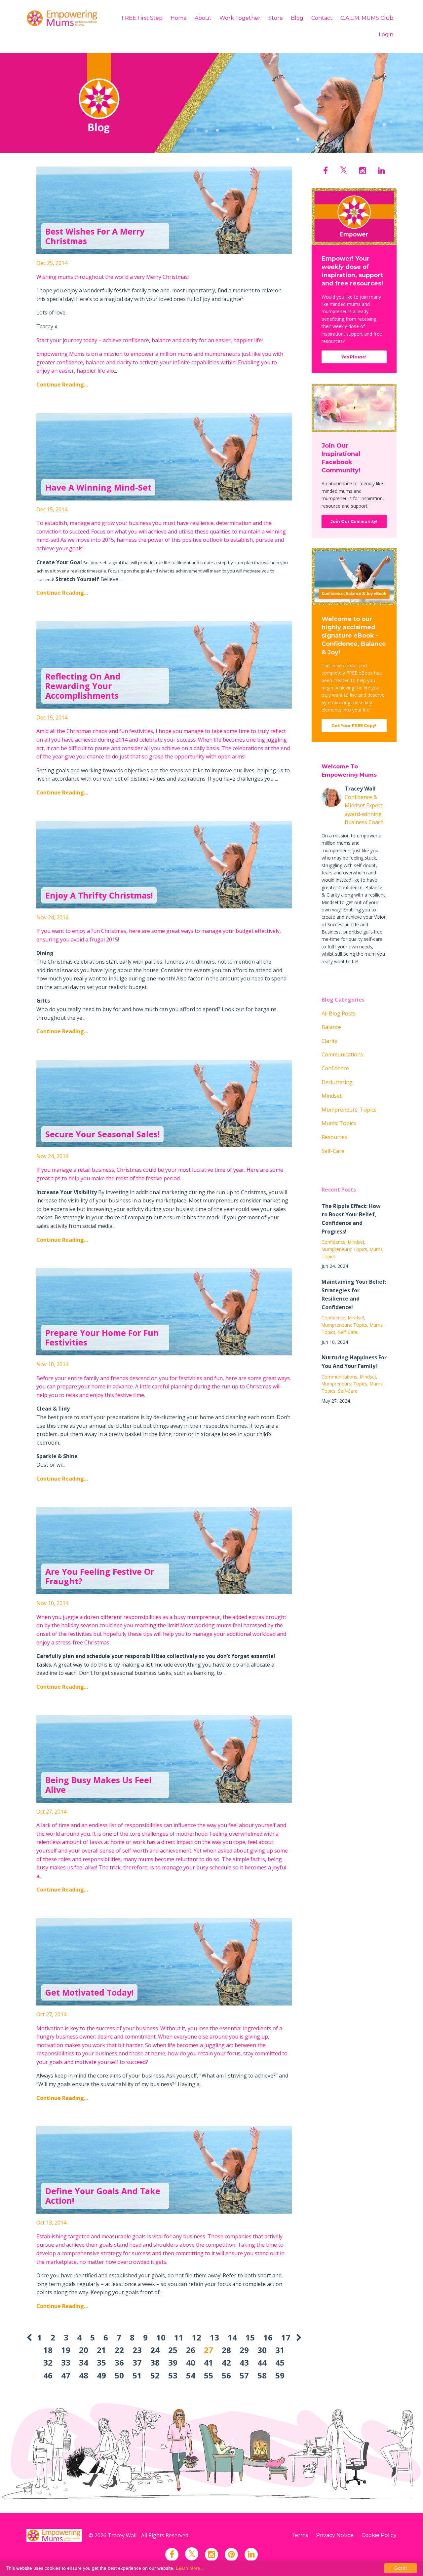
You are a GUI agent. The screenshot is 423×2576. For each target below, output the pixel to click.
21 (101, 2350)
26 (191, 2350)
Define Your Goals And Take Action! (103, 2196)
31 (280, 2350)
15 (250, 2337)
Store (276, 18)
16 (268, 2337)
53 (173, 2375)
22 (119, 2350)
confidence (335, 1068)
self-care (333, 1151)
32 (48, 2362)
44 (262, 2362)
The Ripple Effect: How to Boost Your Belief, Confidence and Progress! (351, 1219)
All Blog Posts (339, 1013)
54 (191, 2375)
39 (173, 2362)
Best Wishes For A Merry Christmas (95, 236)
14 (232, 2337)
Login (386, 35)
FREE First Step (142, 18)
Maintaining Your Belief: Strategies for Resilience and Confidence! (354, 1294)
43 (244, 2362)
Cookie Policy (379, 2535)
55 (209, 2375)
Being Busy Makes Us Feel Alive (98, 1785)
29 (244, 2350)
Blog (297, 18)
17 (286, 2337)
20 (84, 2350)
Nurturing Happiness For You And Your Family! (354, 1362)
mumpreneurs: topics (349, 1110)
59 (280, 2375)
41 (209, 2362)
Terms (300, 2535)
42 (226, 2362)
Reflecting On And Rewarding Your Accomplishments (83, 686)
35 (101, 2362)
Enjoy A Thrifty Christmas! (99, 895)
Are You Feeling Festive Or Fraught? (100, 1576)
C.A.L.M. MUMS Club (367, 18)
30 (262, 2350)
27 (209, 2350)
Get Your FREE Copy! (354, 726)
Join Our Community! (354, 521)
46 (48, 2375)
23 (137, 2350)
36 (119, 2362)
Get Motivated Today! (89, 1992)
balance (331, 1027)
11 (179, 2337)
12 (197, 2337)
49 (101, 2375)
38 (155, 2362)
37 (137, 2362)
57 (244, 2375)
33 (66, 2362)
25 (173, 2350)
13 (214, 2337)
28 (226, 2350)
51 (137, 2375)
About (203, 18)
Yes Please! (354, 357)
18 (48, 2350)
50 (119, 2375)
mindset (332, 1096)
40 (191, 2362)
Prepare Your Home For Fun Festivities (102, 1337)
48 (84, 2375)
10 (161, 2337)
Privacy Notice (335, 2535)
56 (226, 2375)
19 (66, 2350)
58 (262, 2375)
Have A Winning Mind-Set (98, 487)
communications (342, 1054)
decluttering (337, 1082)
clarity (329, 1041)
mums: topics (339, 1123)
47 (66, 2375)
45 (280, 2362)
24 (155, 2350)
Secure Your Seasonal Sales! (102, 1134)
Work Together (240, 18)
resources (334, 1137)
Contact (322, 18)
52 (155, 2375)
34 (84, 2362)
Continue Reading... (62, 385)
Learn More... (190, 2568)
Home (179, 18)
